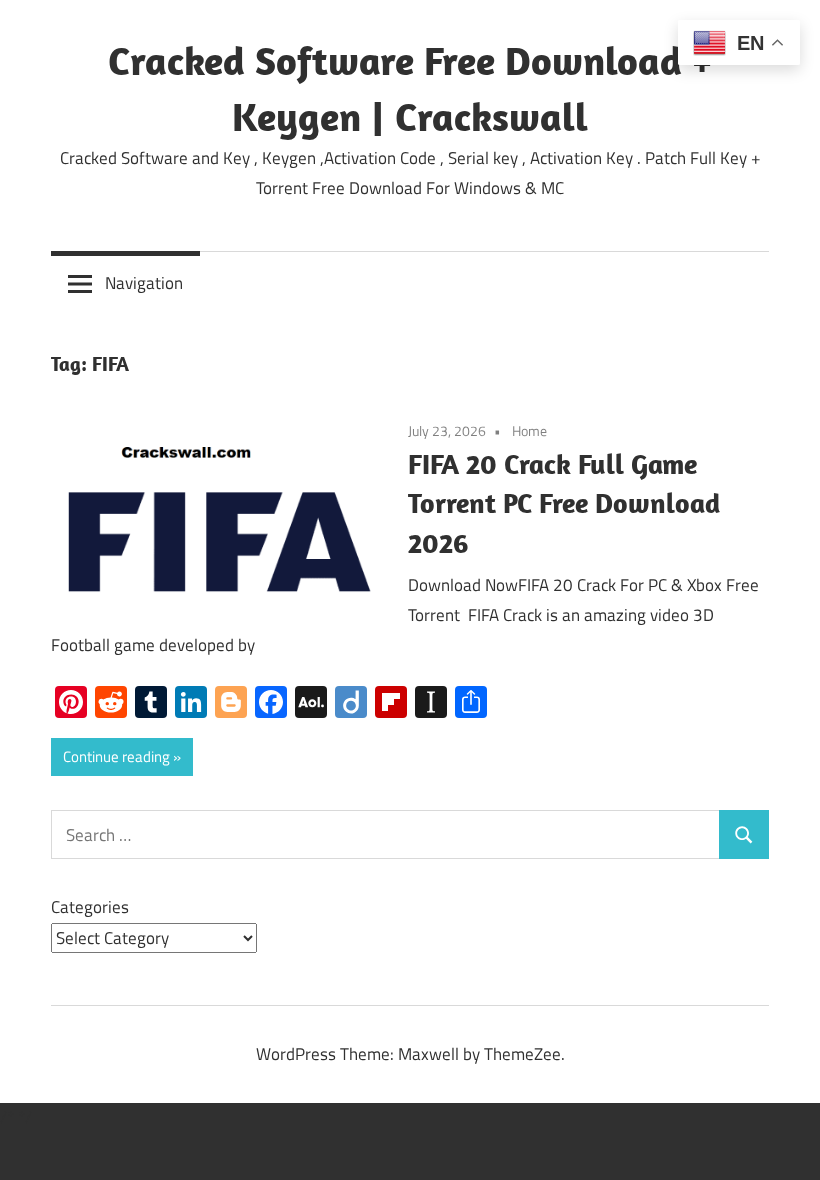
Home (529, 430)
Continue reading (116, 756)
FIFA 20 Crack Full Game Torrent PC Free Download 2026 (564, 503)
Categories (90, 907)
